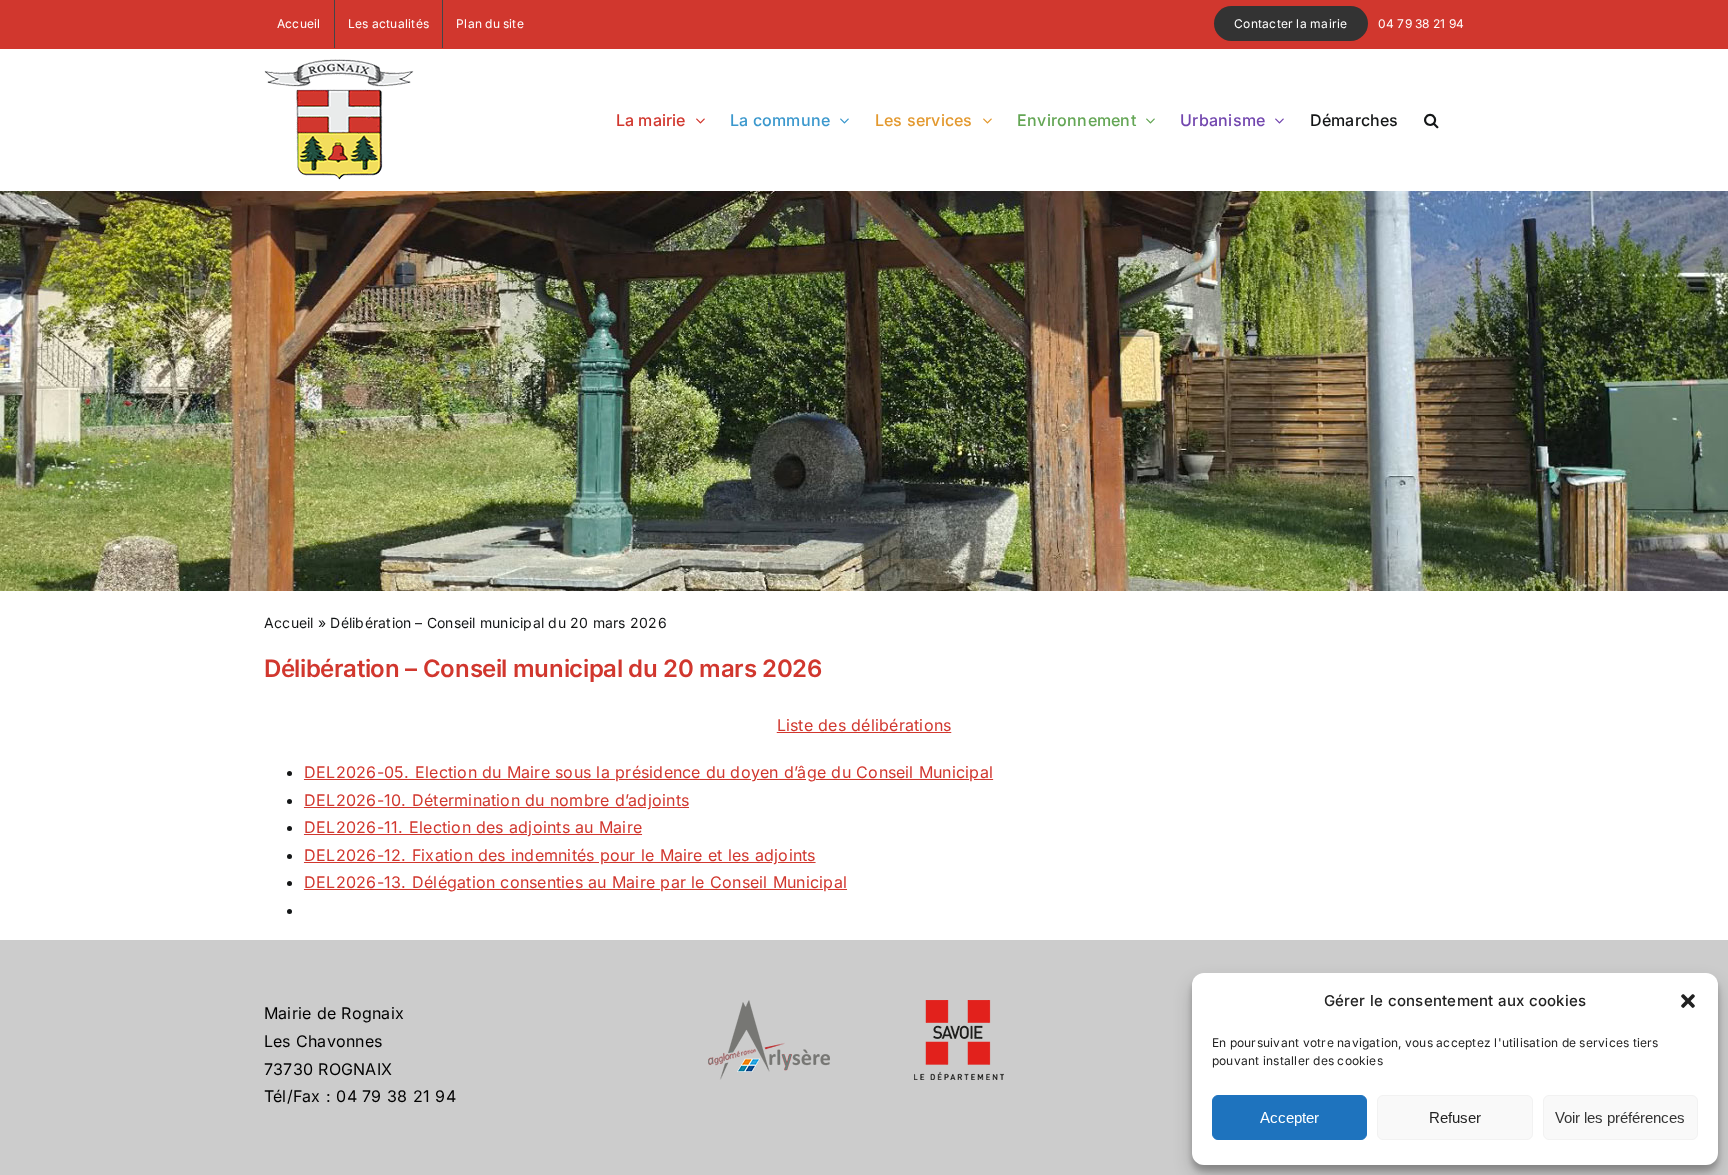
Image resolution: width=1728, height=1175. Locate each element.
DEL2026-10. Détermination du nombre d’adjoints (496, 800)
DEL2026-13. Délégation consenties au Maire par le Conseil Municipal (575, 882)
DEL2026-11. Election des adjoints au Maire (473, 827)
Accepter (1289, 1117)
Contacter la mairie (1291, 23)
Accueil (289, 622)
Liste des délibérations (864, 725)
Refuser (1455, 1117)
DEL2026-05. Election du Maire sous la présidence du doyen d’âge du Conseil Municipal (648, 772)
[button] (1688, 1001)
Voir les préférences (1620, 1117)
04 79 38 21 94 (1421, 23)
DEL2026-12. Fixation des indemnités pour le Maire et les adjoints (560, 855)
